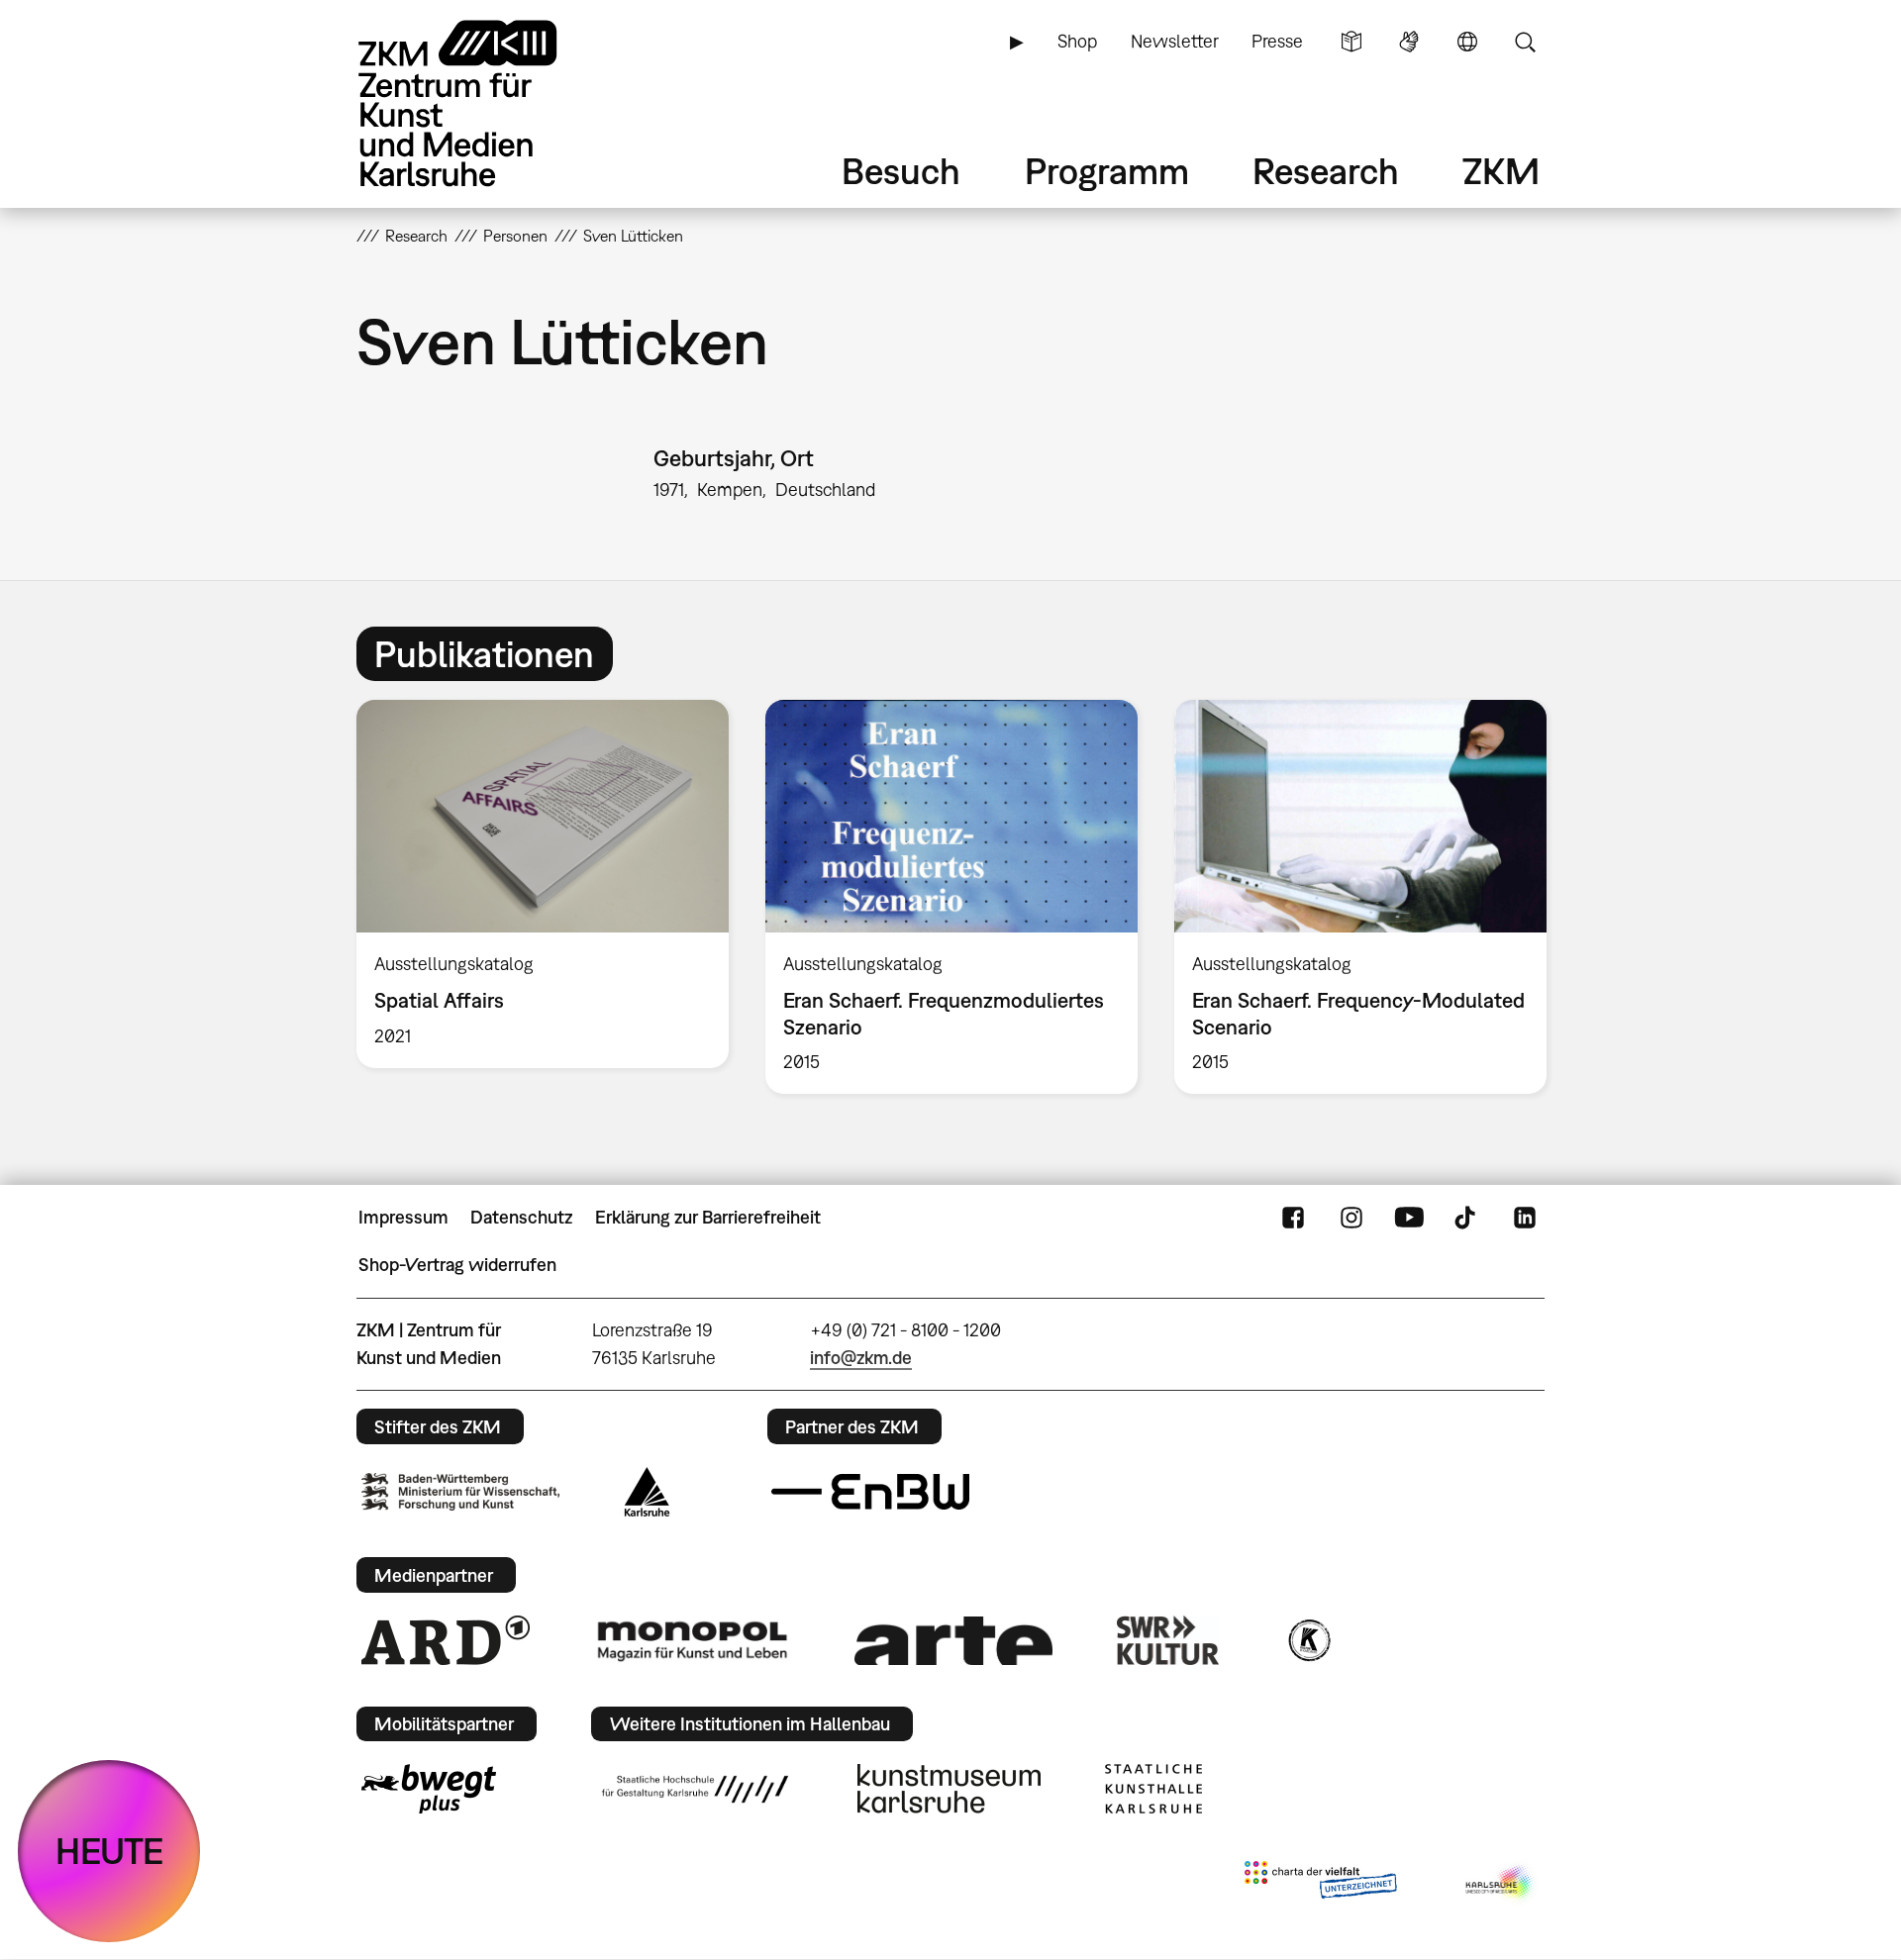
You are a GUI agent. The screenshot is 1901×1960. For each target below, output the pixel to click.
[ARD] (446, 1640)
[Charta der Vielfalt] (1320, 1884)
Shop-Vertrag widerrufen (457, 1265)
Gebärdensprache (1409, 42)
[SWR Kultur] (1168, 1640)
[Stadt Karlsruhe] (647, 1492)
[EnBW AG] (870, 1492)
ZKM (1501, 171)
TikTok (1467, 1218)
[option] (543, 884)
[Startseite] (485, 103)
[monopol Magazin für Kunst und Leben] (692, 1640)
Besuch (901, 171)
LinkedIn (1525, 1218)
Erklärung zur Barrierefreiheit (708, 1217)
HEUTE (109, 1851)
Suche (1525, 42)
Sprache (1467, 42)
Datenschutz (521, 1217)
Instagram (1351, 1218)
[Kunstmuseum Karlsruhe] (949, 1789)
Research (1326, 171)
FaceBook (1293, 1218)
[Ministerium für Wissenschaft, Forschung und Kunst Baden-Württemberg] (460, 1491)
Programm (1107, 171)
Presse (1277, 41)
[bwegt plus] (429, 1789)
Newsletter (1175, 41)
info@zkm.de (861, 1358)
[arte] (953, 1641)
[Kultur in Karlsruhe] (1308, 1640)
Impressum (403, 1217)
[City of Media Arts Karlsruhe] (1501, 1884)
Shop (1077, 41)
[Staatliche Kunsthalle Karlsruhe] (1153, 1789)
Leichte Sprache (1351, 42)
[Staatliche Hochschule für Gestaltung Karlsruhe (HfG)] (695, 1789)
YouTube (1409, 1218)
